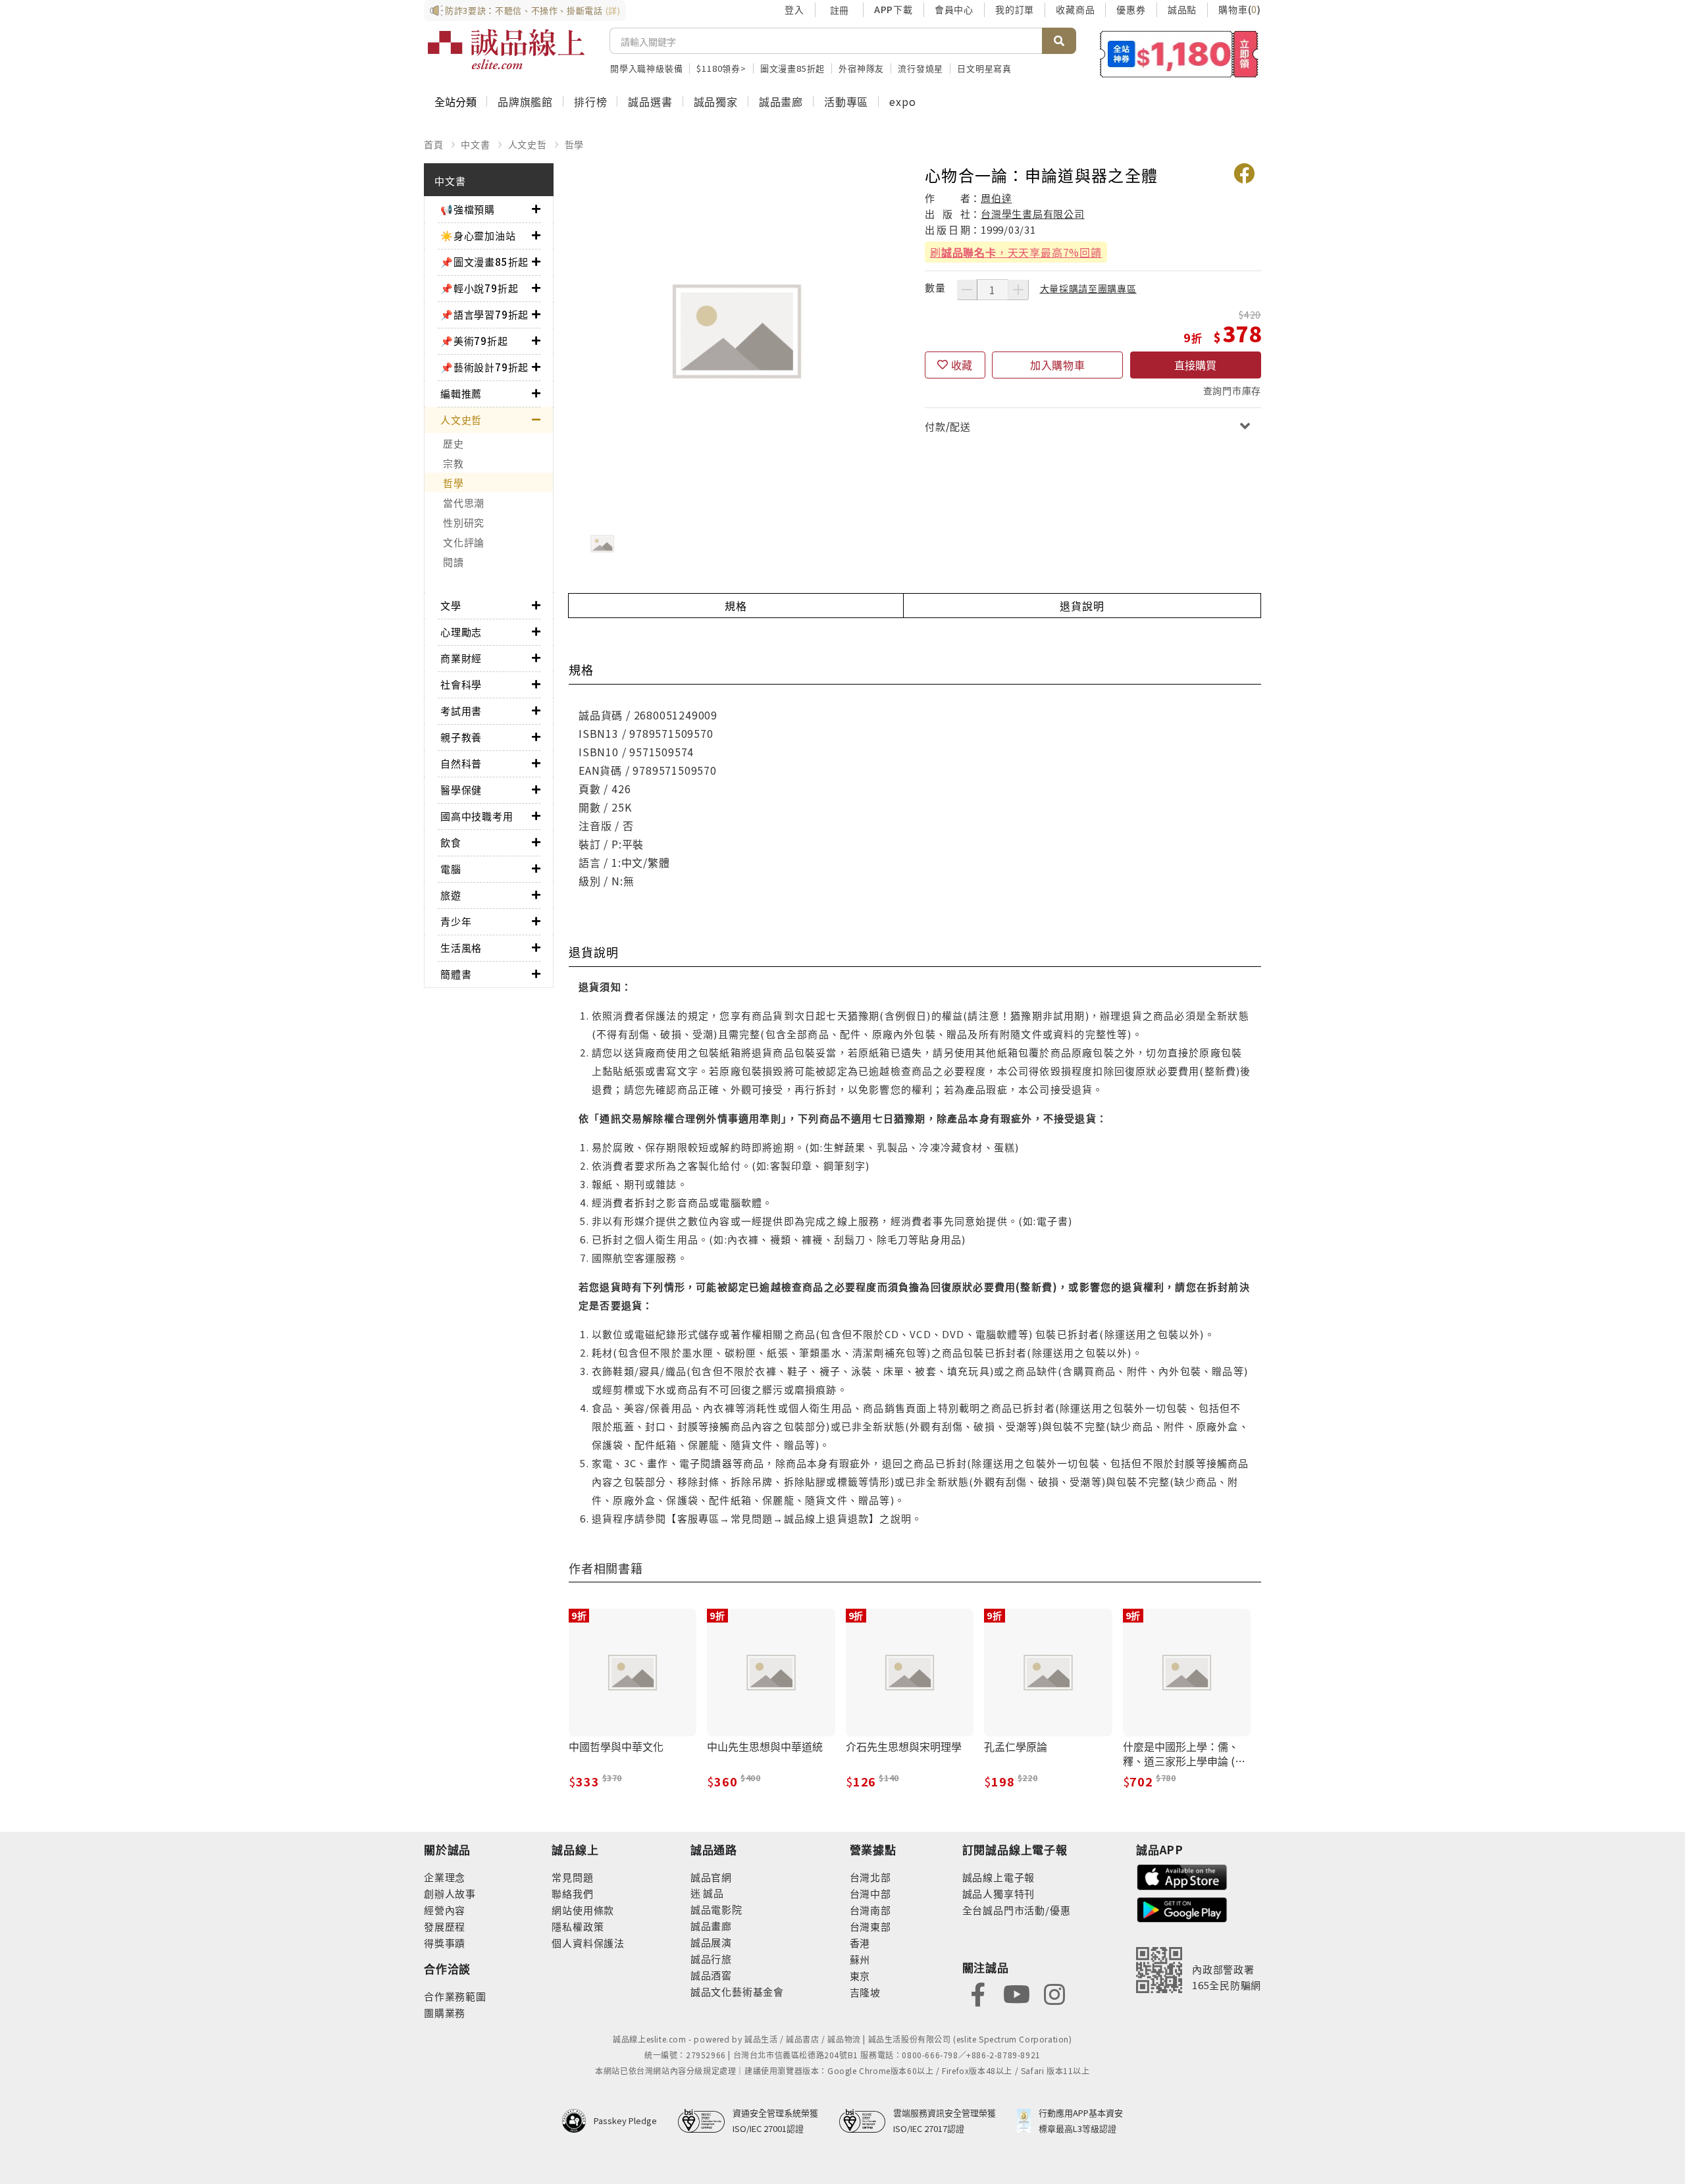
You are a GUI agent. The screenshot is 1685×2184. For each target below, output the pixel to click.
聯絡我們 (572, 1893)
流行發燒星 (920, 68)
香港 (860, 1943)
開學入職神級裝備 (646, 68)
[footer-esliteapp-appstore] (1182, 1876)
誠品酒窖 (711, 1975)
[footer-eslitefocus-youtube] (1016, 1993)
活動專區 (846, 101)
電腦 (451, 869)
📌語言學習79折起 (484, 314)
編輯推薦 (461, 393)
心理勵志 (461, 632)
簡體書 (456, 974)
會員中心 (954, 9)
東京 (860, 1976)
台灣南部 (870, 1910)
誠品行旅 (711, 1959)
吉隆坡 (865, 1992)
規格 (736, 606)
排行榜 (590, 101)
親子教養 (461, 737)
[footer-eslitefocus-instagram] (1054, 1993)
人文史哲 (528, 144)
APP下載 (894, 9)
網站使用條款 (583, 1910)
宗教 (454, 463)
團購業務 (445, 2013)
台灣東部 (870, 1926)
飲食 (451, 842)
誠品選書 (650, 101)
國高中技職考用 (477, 816)
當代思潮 (464, 503)
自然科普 (461, 763)
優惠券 (1131, 9)
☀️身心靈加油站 (478, 235)
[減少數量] (967, 290)
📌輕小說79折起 (479, 288)
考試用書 (461, 711)
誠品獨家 (716, 101)
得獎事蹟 (445, 1943)
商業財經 (461, 658)
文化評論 (464, 542)
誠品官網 (711, 1877)
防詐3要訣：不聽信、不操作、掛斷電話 (533, 10)
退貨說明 (1082, 606)
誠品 (713, 1893)
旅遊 (451, 895)
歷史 (454, 443)
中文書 (475, 144)
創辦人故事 (450, 1893)
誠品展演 (711, 1942)
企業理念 (445, 1877)
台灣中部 (870, 1893)
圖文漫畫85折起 (792, 68)
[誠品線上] (506, 49)
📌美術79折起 (474, 341)
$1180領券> (721, 68)
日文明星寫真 (984, 68)
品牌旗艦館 (525, 101)
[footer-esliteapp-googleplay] (1182, 1909)
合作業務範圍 (455, 1996)
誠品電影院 (716, 1909)
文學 (451, 605)
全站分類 (455, 101)
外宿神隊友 (861, 68)
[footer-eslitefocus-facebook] (978, 1993)
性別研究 (464, 522)
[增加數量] (1018, 290)
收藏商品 (1075, 9)
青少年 (456, 921)
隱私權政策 (578, 1926)
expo (902, 101)
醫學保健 (461, 790)
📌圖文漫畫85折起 (484, 262)
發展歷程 (445, 1926)
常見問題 (572, 1877)
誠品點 (1182, 9)
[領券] (1179, 54)
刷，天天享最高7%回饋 (1016, 252)
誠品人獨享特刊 (999, 1893)
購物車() (1240, 9)
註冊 (839, 10)
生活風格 (461, 948)
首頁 (434, 144)
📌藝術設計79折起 (484, 367)
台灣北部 (870, 1877)
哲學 (575, 144)
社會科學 (461, 684)
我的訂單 (1015, 9)
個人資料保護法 (588, 1943)
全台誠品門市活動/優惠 (1017, 1910)
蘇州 (860, 1959)
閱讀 (454, 562)
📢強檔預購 (468, 209)
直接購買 (1195, 365)
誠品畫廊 (781, 101)
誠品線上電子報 (999, 1877)
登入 (794, 9)
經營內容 (445, 1910)
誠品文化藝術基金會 (737, 1991)
